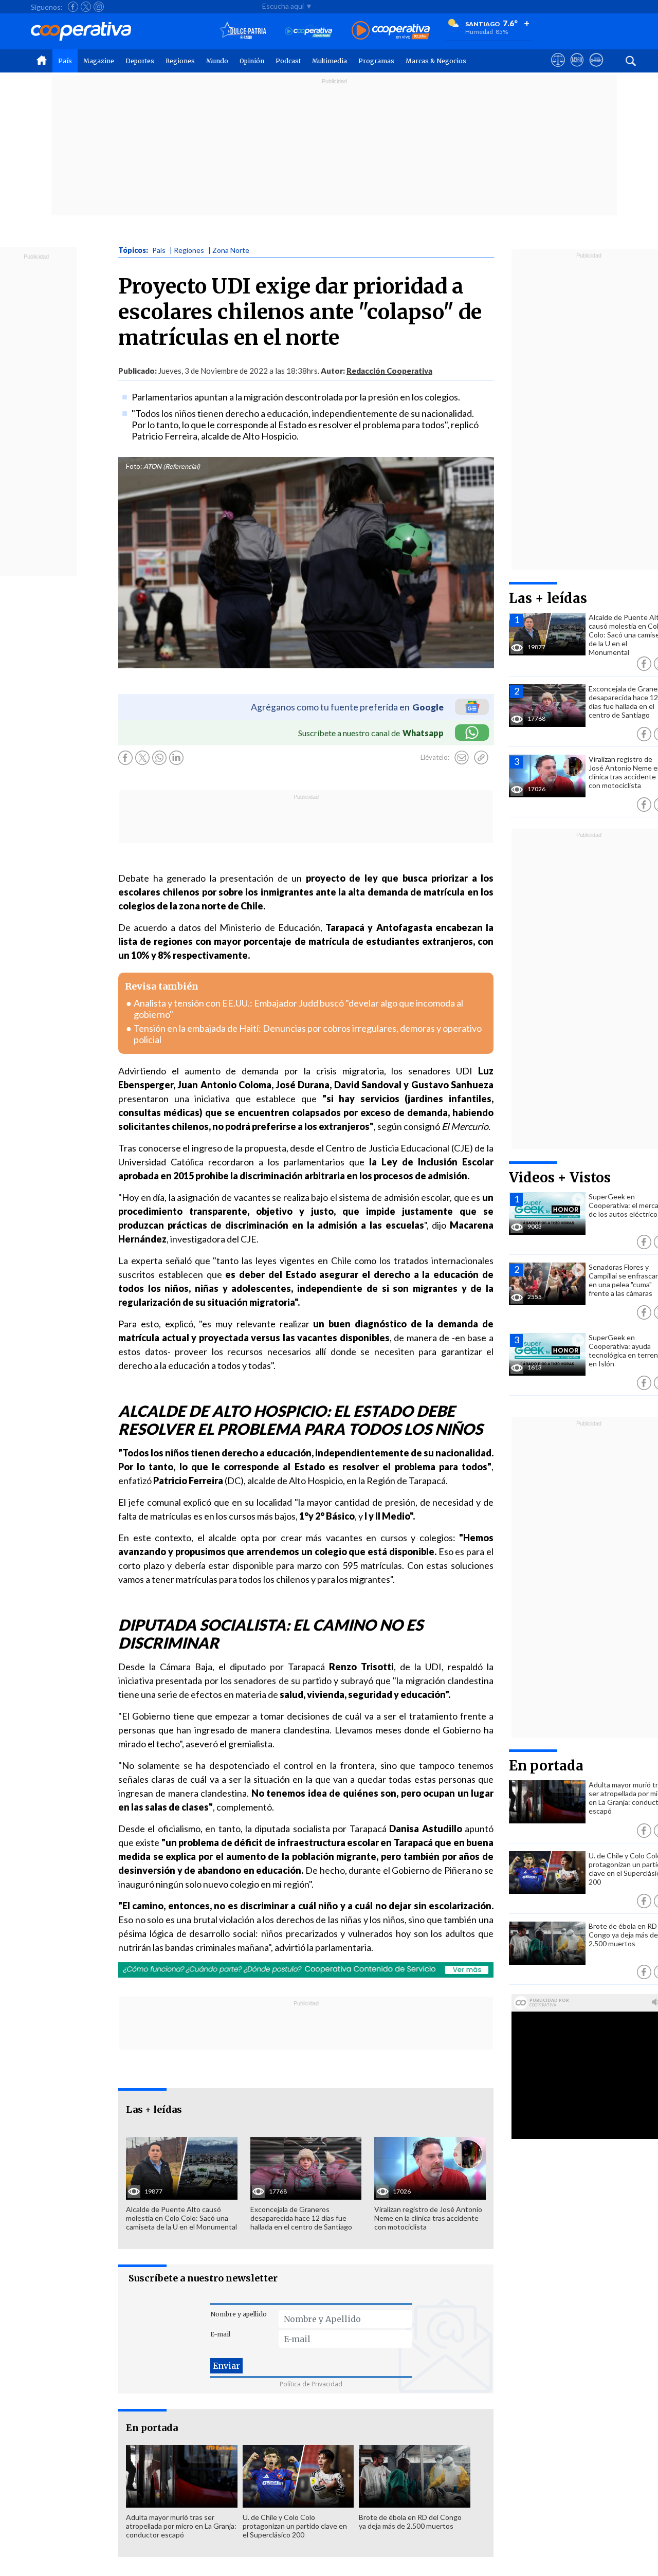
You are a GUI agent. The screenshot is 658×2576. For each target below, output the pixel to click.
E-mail (220, 2334)
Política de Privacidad (311, 2384)
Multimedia (330, 61)
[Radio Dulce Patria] (243, 31)
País (65, 61)
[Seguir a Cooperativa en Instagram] (99, 7)
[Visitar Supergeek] (596, 69)
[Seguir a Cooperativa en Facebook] (73, 7)
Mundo (217, 61)
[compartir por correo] (462, 758)
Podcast (288, 61)
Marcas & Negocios (436, 61)
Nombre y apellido (239, 2314)
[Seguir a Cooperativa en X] (86, 7)
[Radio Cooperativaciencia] (309, 31)
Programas (376, 61)
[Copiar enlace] (481, 758)
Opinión (252, 61)
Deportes (140, 61)
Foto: (134, 466)
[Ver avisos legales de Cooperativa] (558, 69)
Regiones (180, 61)
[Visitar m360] (577, 69)
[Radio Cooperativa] (391, 31)
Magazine (99, 61)
